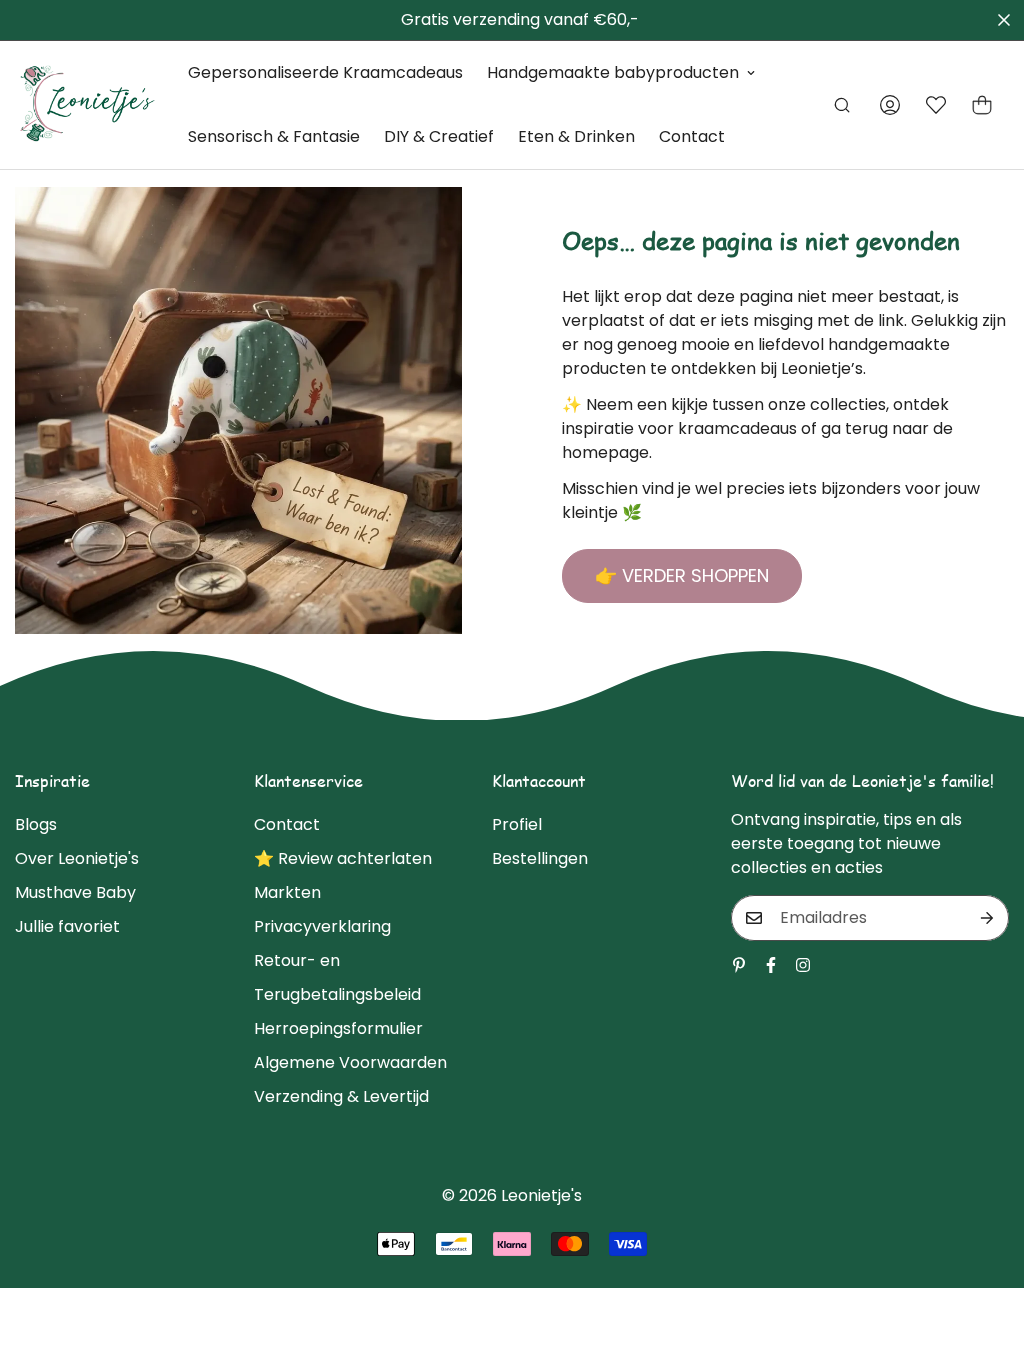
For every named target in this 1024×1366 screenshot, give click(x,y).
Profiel (517, 824)
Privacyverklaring (322, 926)
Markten (287, 892)
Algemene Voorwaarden (350, 1062)
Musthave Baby (75, 892)
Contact (692, 136)
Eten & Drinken (576, 136)
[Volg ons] (771, 965)
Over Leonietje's (77, 858)
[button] (982, 105)
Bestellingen (540, 858)
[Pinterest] (739, 965)
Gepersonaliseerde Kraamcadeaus (325, 72)
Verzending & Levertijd (341, 1096)
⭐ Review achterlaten (343, 858)
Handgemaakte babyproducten (613, 72)
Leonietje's (541, 1195)
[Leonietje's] (87, 105)
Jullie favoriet (67, 926)
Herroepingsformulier (338, 1028)
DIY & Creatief (439, 136)
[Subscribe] (987, 918)
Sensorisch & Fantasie (274, 136)
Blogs (36, 824)
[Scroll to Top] (985, 1257)
